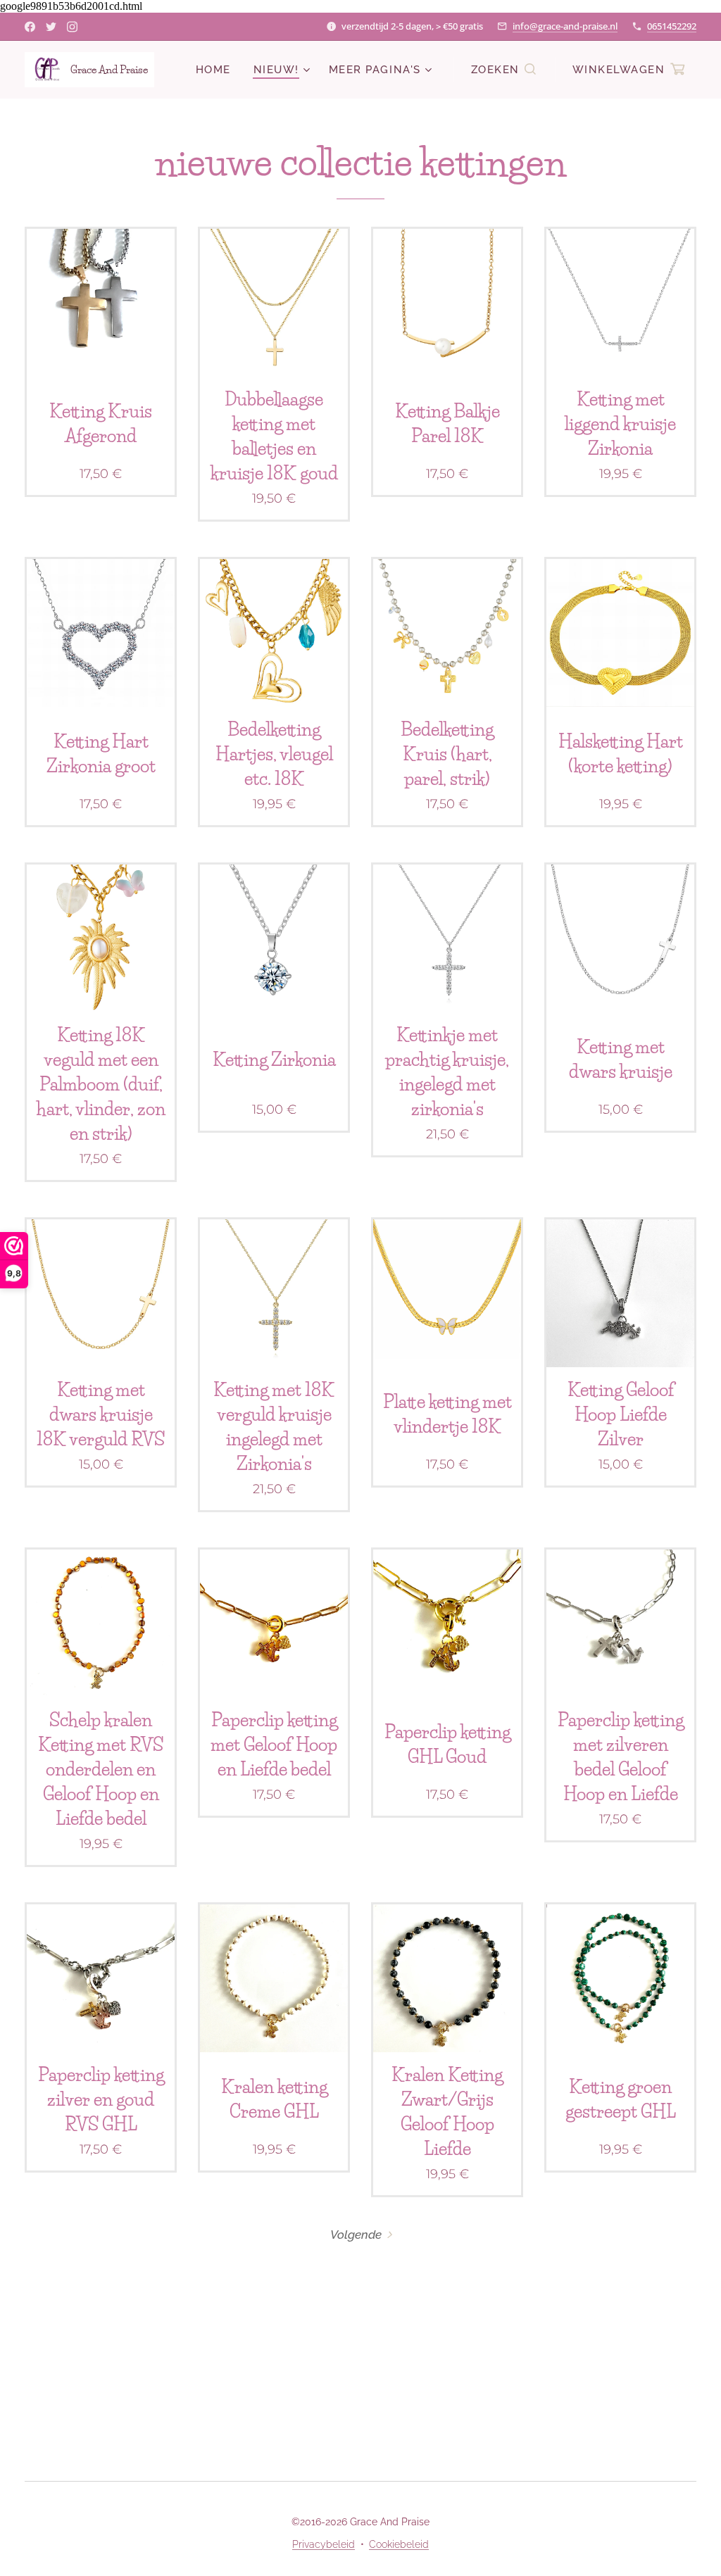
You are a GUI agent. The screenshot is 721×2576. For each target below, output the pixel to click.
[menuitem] (217, 70)
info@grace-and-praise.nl (565, 26)
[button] (504, 70)
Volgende (356, 2235)
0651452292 (672, 26)
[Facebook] (30, 27)
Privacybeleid (324, 2544)
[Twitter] (51, 27)
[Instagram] (72, 27)
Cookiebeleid (399, 2544)
